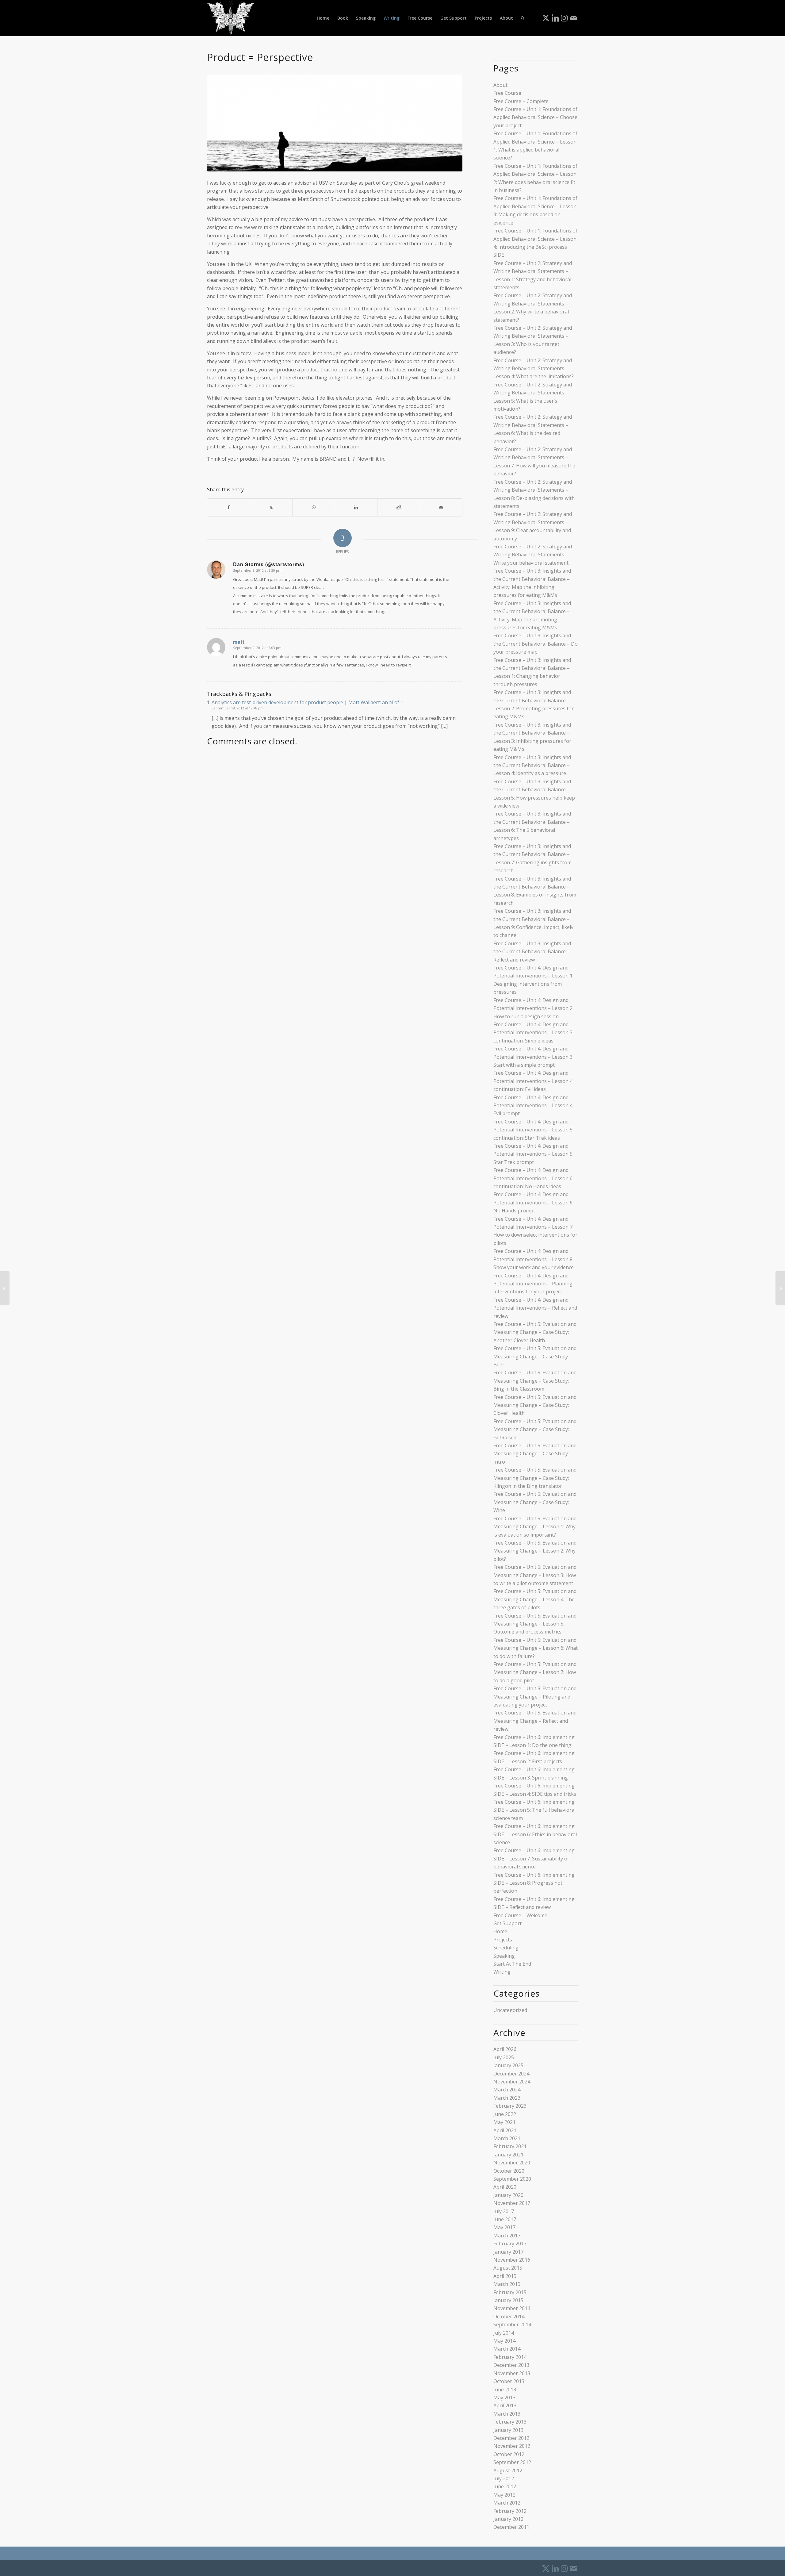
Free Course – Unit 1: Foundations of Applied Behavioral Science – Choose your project (535, 117)
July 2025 (504, 2057)
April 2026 (505, 2049)
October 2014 (509, 2317)
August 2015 (508, 2268)
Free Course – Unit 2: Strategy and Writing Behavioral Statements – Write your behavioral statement (533, 555)
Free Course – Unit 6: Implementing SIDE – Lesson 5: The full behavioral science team (534, 1810)
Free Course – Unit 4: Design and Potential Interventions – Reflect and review (535, 1308)
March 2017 (507, 2236)
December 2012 (511, 2438)
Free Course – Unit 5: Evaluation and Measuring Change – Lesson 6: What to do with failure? (536, 1648)
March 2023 (507, 2098)
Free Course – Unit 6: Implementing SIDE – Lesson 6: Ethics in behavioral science (535, 1834)
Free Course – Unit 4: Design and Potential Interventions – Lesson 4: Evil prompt (533, 1106)
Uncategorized (510, 2010)
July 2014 (504, 2333)
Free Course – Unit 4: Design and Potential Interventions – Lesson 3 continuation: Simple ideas (533, 1033)
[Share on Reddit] (399, 507)
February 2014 (510, 2357)
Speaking (504, 1956)
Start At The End (512, 1964)
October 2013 (509, 2381)
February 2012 (510, 2511)
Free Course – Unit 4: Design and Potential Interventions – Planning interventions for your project (533, 1284)
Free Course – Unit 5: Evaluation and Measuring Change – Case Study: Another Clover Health (535, 1332)
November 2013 (512, 2373)
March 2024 (507, 2090)
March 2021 (507, 2138)
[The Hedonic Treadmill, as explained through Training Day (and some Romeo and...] (5, 1288)
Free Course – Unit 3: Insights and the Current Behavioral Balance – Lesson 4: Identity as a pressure (532, 765)
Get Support (507, 1923)
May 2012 (504, 2495)
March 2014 (507, 2349)
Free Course (507, 93)
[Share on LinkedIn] (356, 507)
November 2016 (512, 2260)
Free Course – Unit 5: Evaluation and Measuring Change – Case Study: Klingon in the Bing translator (535, 1478)
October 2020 (509, 2171)
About (500, 85)
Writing (502, 1972)
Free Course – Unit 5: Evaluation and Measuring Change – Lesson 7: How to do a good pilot (535, 1672)
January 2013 (508, 2430)
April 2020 (505, 2187)
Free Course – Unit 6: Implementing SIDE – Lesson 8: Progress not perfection (534, 1883)
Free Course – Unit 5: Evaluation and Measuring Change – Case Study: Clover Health (535, 1405)
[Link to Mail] (573, 18)
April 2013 (505, 2405)
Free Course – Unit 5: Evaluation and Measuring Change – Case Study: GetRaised (535, 1429)
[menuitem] (323, 18)
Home (500, 1931)
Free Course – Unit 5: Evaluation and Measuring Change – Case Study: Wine (535, 1502)
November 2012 (512, 2446)
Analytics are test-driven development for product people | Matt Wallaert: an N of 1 (307, 702)
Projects (503, 1940)
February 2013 (510, 2422)
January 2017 (508, 2252)
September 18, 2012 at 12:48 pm (238, 708)
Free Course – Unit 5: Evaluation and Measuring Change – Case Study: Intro (535, 1454)
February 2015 (510, 2292)
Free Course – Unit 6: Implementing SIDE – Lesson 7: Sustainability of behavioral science (534, 1858)
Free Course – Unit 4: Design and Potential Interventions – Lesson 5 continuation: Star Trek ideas (533, 1130)
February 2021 (510, 2146)
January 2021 (508, 2155)
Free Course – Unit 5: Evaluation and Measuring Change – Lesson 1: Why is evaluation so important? (535, 1527)
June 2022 (505, 2114)
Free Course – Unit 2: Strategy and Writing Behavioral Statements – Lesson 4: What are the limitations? (534, 369)
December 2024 (511, 2074)
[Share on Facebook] (229, 507)
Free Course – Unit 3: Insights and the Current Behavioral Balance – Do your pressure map (536, 644)
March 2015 (507, 2284)
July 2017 (504, 2211)
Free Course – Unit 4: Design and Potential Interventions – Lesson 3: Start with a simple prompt (533, 1057)
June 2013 (505, 2390)
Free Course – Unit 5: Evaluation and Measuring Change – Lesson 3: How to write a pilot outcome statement (535, 1575)
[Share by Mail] (441, 507)
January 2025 (508, 2065)
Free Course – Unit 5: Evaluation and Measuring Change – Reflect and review (535, 1721)
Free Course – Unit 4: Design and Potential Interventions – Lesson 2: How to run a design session (533, 1008)
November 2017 (512, 2203)
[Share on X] (271, 507)
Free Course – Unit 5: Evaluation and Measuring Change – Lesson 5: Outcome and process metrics (535, 1624)
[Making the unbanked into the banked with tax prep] (780, 1288)
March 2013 (507, 2414)
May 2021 (504, 2122)
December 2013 (511, 2365)
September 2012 (512, 2462)
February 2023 (510, 2106)
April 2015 (505, 2276)
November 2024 (512, 2082)
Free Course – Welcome (520, 1915)
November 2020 (512, 2163)
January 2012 (508, 2519)
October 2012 (509, 2454)
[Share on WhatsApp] (314, 507)
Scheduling (506, 1948)
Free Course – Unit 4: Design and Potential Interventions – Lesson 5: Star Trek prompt (533, 1154)
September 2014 (512, 2325)
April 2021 (505, 2130)
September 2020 (512, 2179)
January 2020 (508, 2195)
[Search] (523, 18)
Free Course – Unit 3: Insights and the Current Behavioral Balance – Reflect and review (532, 952)
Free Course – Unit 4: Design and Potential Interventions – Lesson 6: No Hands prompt (533, 1202)
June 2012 (505, 2486)
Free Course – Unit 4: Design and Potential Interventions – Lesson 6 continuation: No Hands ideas (533, 1178)
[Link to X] (546, 18)
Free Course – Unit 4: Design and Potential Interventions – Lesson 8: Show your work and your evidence (534, 1259)
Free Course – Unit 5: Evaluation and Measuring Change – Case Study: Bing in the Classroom (535, 1381)
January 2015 (508, 2300)
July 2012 (504, 2478)
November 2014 (512, 2308)
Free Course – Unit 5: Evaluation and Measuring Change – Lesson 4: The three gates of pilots (535, 1599)
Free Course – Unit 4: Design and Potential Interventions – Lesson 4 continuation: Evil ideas (533, 1081)
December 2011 (511, 2527)
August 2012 (508, 2470)
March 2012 (507, 2503)
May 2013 (504, 2397)
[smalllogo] (231, 18)
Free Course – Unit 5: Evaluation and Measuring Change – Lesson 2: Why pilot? (535, 1551)
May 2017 (504, 2227)
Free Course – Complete (521, 101)
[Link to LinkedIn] (555, 18)
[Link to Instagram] (564, 18)
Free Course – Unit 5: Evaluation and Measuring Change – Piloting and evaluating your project (535, 1697)
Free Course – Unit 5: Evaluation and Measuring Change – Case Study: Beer (535, 1356)
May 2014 (504, 2341)
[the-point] (335, 123)
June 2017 (505, 2219)
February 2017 (510, 2244)
